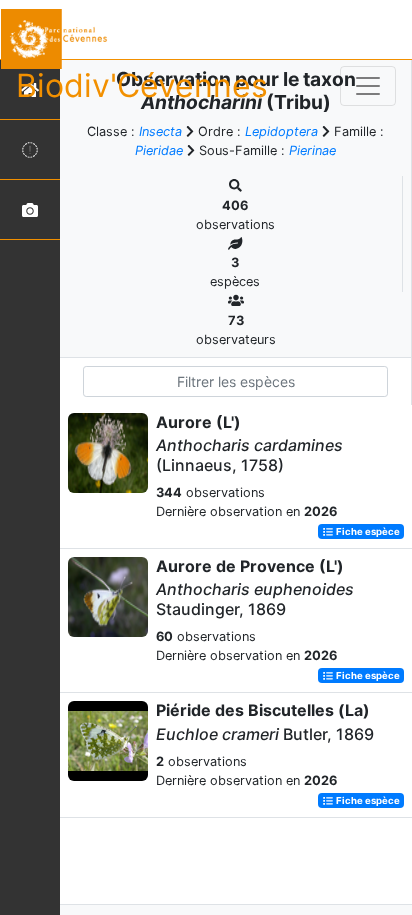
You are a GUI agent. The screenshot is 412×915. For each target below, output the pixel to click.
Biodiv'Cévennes (142, 85)
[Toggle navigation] (368, 86)
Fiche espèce (367, 531)
